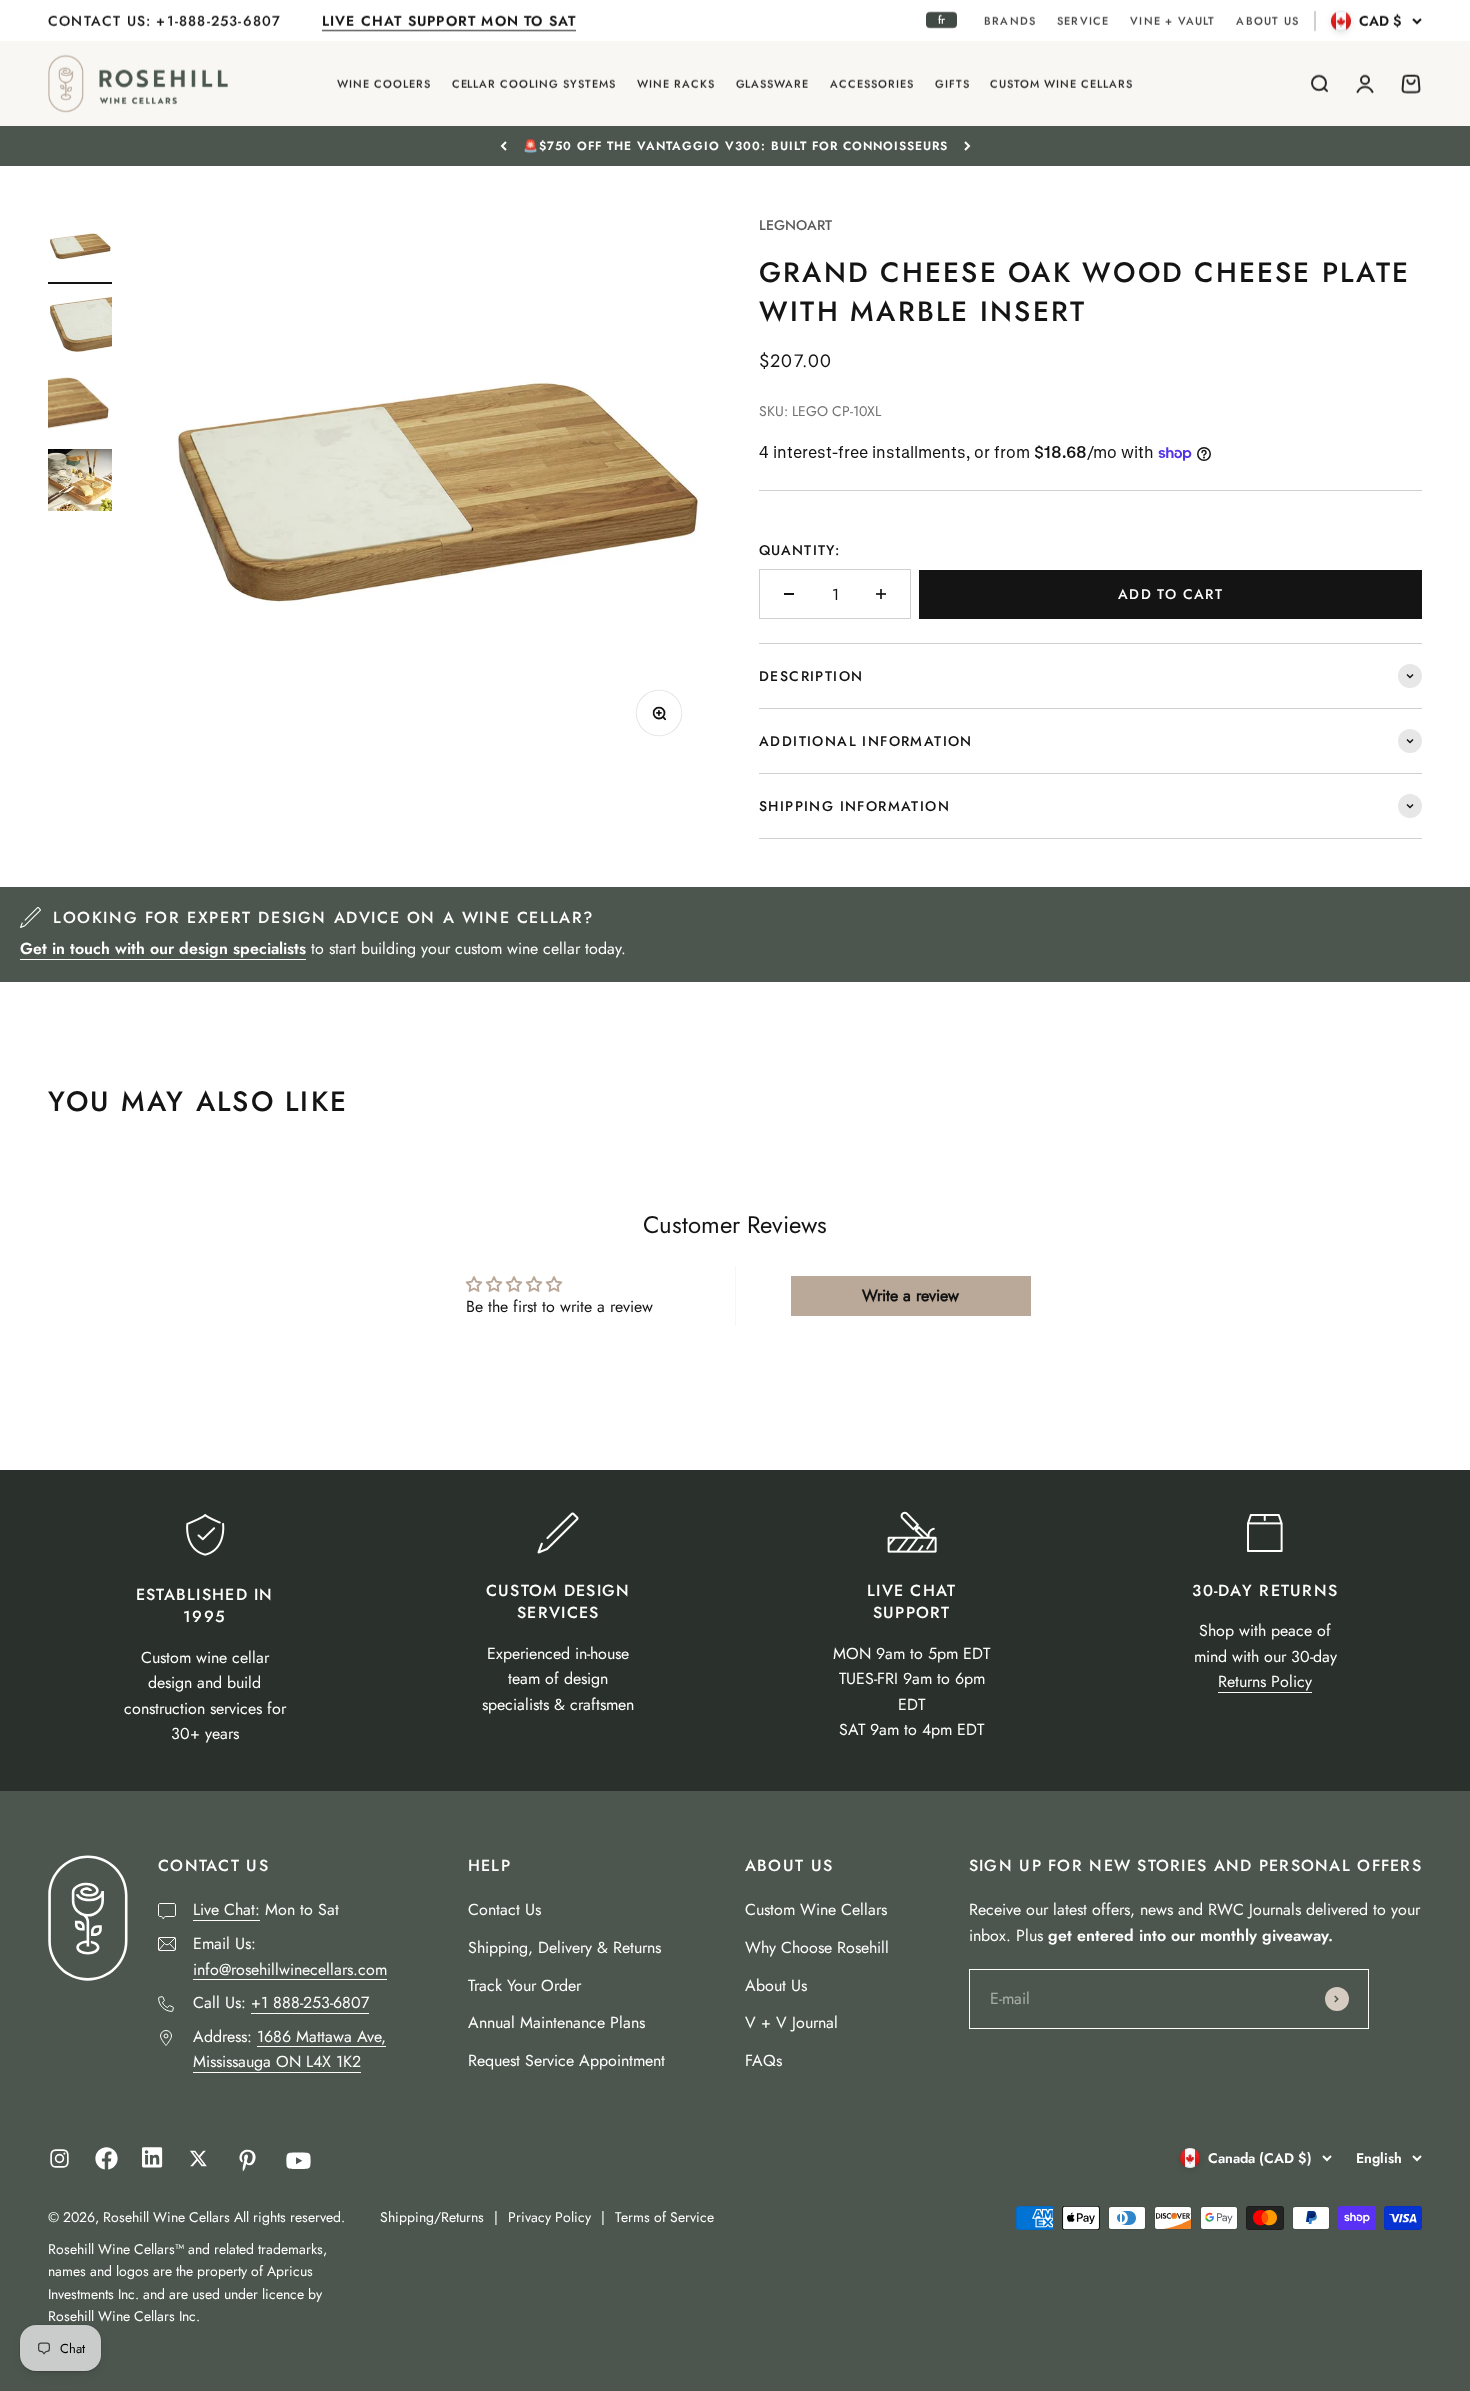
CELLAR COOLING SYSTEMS (534, 84)
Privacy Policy (549, 2217)
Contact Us (504, 1909)
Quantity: (799, 550)
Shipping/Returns (432, 2217)
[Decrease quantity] (789, 594)
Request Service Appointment (566, 2060)
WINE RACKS (676, 84)
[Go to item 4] (80, 483)
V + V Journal (791, 2022)
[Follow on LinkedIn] (152, 2162)
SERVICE (1083, 21)
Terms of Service (664, 2217)
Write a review (910, 1295)
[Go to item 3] (80, 406)
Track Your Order (524, 1985)
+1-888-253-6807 (221, 21)
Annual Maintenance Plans (556, 2022)
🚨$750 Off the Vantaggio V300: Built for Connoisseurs (735, 146)
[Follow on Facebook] (106, 2164)
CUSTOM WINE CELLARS (1061, 84)
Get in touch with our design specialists (163, 948)
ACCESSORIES (872, 84)
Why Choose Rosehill (817, 1947)
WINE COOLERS (384, 84)
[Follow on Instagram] (59, 2158)
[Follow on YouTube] (298, 2160)
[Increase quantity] (881, 594)
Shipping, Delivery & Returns (564, 1947)
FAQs (763, 2060)
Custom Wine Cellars (816, 1909)
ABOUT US (1267, 21)
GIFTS (952, 84)
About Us (776, 1985)
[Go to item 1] (80, 249)
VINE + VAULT (1172, 21)
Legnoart (795, 225)
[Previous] (503, 146)
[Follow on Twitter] (198, 2158)
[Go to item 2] (80, 328)
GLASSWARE (773, 84)
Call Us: (281, 2002)
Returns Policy (1265, 1681)
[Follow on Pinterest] (247, 2160)
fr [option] (941, 20)
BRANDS (1010, 21)
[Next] (967, 146)
